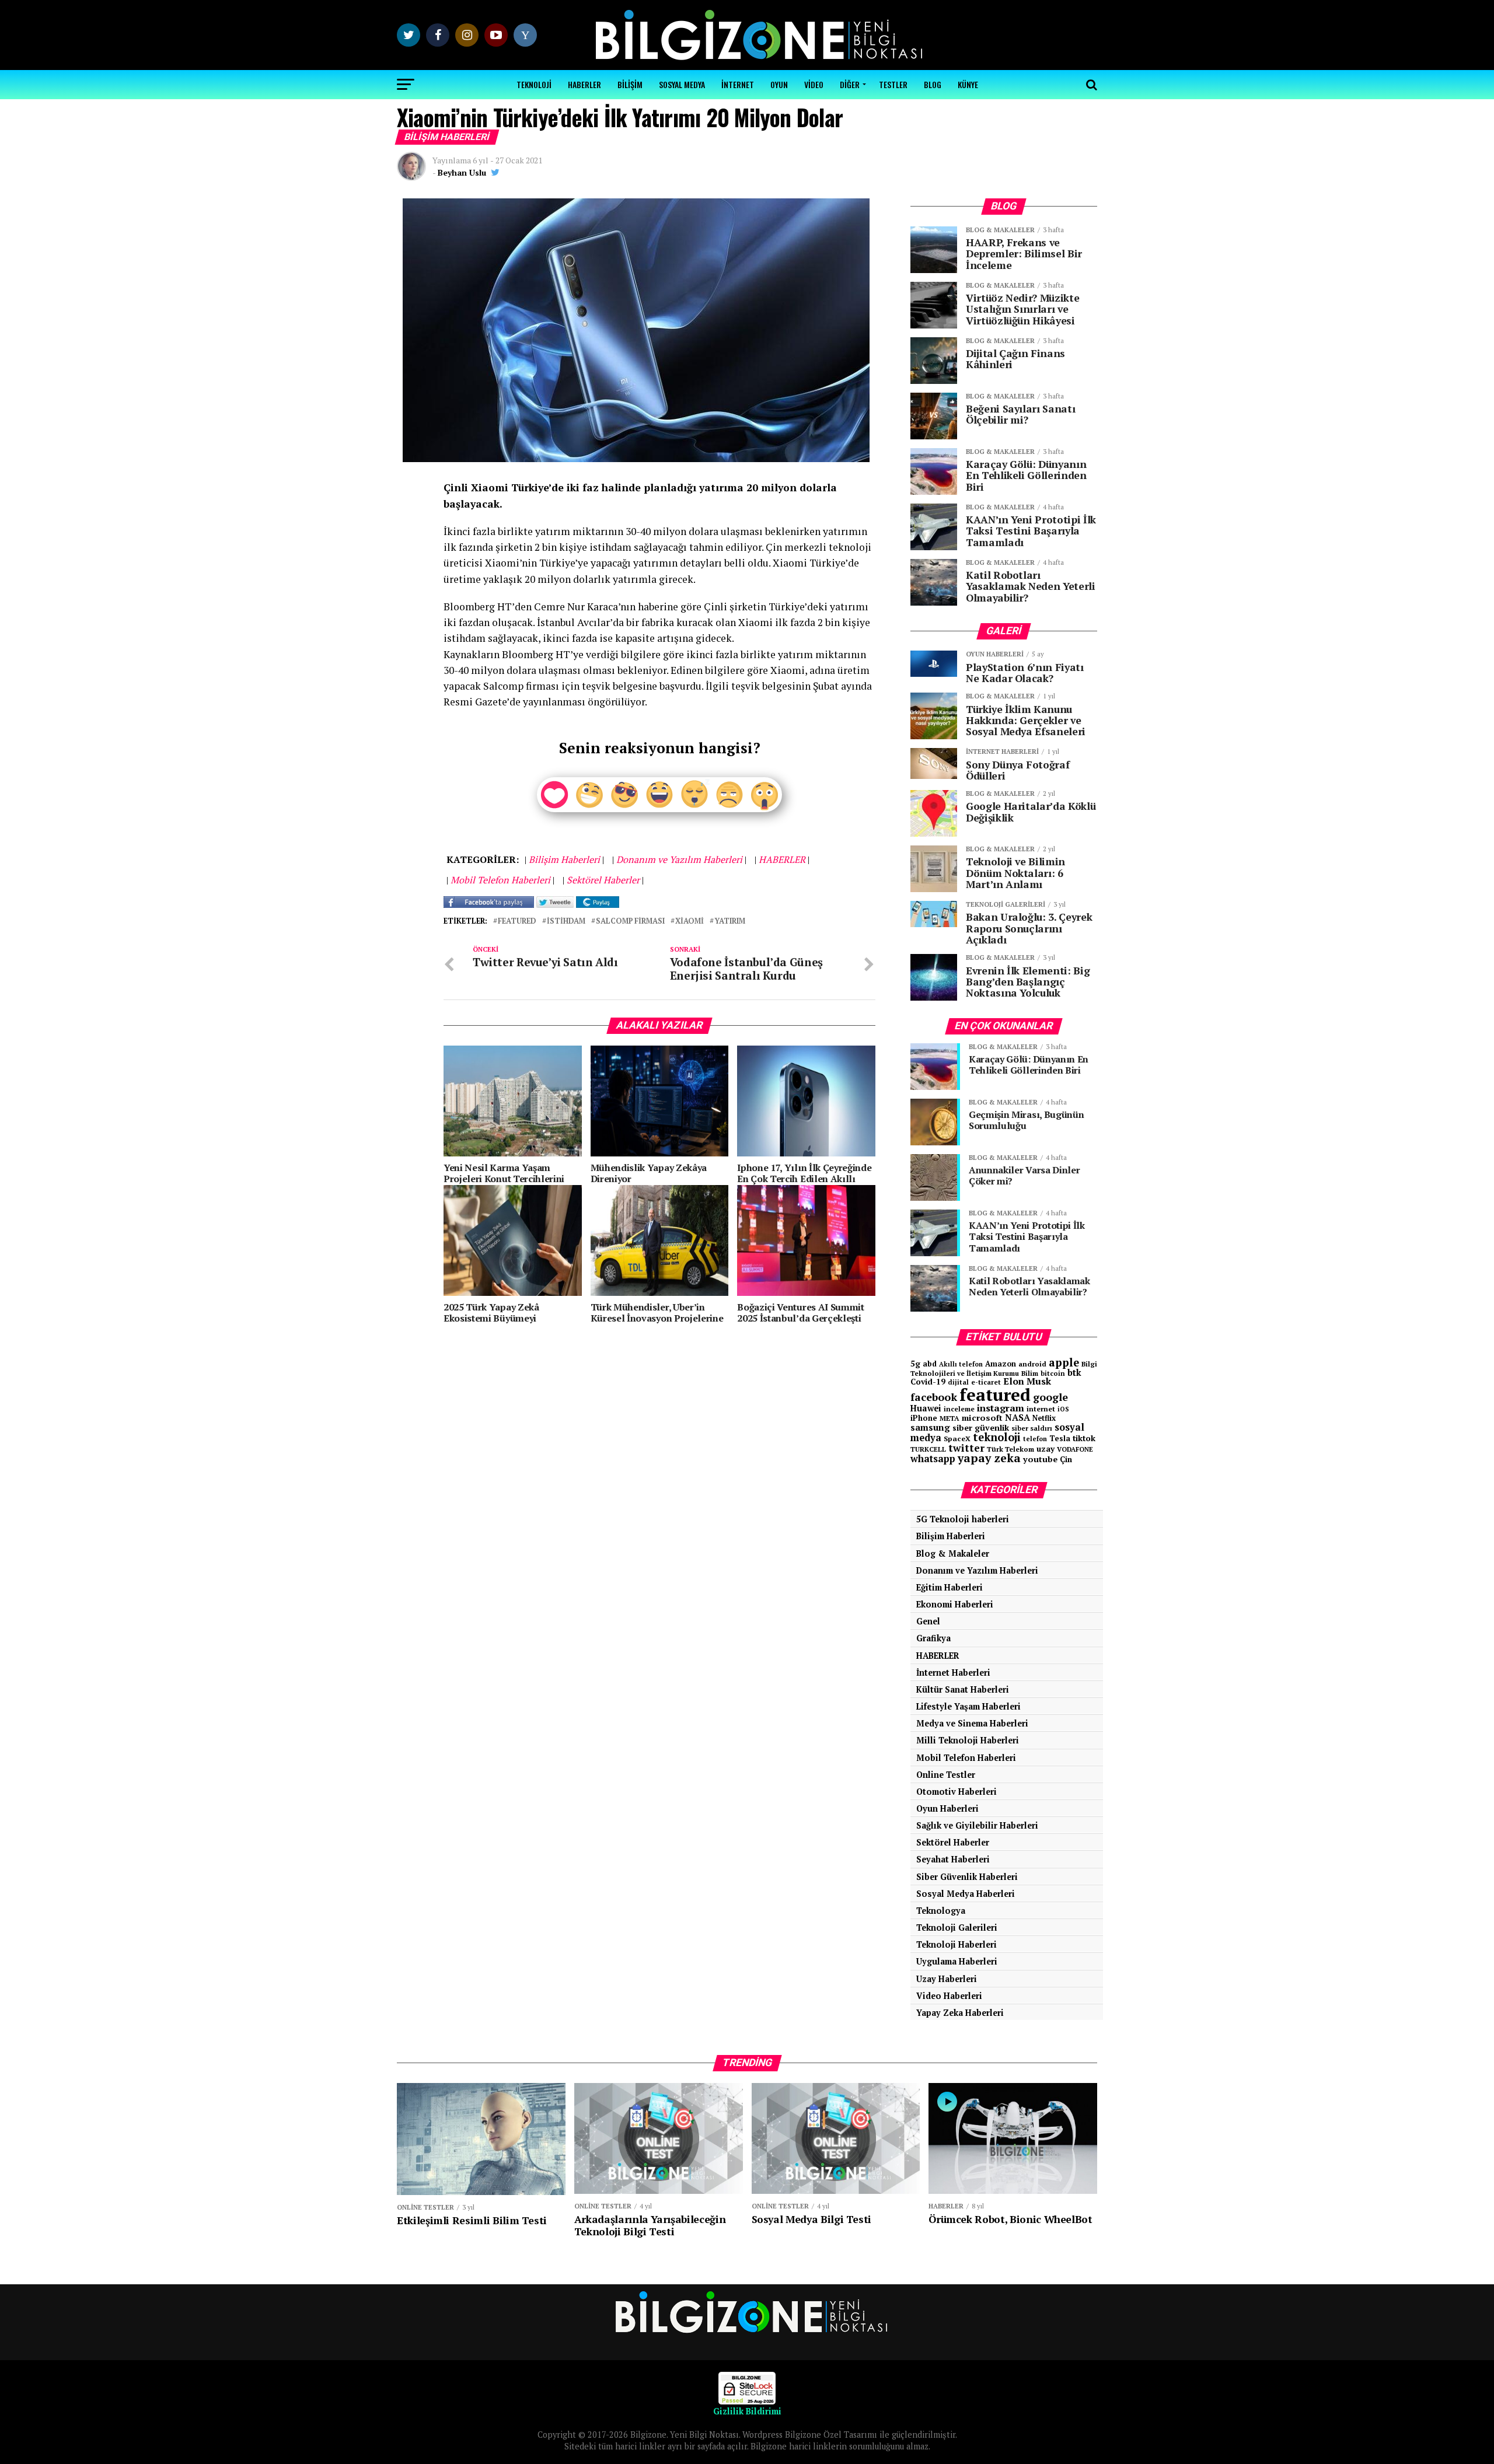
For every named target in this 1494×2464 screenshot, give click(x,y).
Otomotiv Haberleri (957, 1792)
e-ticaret (986, 1382)
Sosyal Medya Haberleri (966, 1894)
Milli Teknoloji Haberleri (968, 1740)
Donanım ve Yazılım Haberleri (977, 1570)
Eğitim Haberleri (950, 1587)
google (1050, 1397)
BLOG (933, 84)
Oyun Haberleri (947, 1808)
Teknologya (941, 1911)
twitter (966, 1448)
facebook (934, 1397)
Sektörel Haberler (953, 1842)
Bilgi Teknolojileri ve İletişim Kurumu (1004, 1369)
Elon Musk (1027, 1381)
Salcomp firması (630, 922)
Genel (928, 1621)
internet (1041, 1409)
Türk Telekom (1010, 1449)
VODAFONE (1075, 1449)
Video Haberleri (949, 1996)
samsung (930, 1427)
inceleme (959, 1409)
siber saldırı (1032, 1428)
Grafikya (933, 1638)
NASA (1017, 1417)
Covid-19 (928, 1382)
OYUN (779, 84)
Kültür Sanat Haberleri (963, 1689)
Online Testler (946, 1775)
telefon (1035, 1439)
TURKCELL (928, 1449)
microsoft (982, 1418)
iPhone (924, 1418)
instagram (1001, 1408)
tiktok (1084, 1438)
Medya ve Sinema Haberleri (972, 1723)
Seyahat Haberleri (953, 1859)
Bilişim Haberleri (951, 1536)
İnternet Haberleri (953, 1673)
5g (915, 1363)
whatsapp (933, 1459)
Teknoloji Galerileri (957, 1927)
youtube (1040, 1459)
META (950, 1418)
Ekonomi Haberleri (955, 1604)
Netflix (1044, 1418)
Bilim (1030, 1373)
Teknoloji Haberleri (957, 1944)
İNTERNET (738, 84)
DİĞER (850, 84)
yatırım (730, 922)
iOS (1063, 1409)
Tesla (1060, 1438)
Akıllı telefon (961, 1364)
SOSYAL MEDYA (682, 84)
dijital (958, 1382)
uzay (1046, 1449)
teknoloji (997, 1437)
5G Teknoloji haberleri (963, 1519)
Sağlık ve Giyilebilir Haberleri (977, 1825)
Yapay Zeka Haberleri (960, 2013)
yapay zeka (989, 1458)
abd (930, 1364)
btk (1074, 1372)
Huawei (926, 1408)
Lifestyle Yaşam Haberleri (968, 1706)
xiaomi (690, 922)
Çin (1066, 1459)
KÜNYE (968, 84)
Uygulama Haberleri (957, 1961)
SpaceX (957, 1438)
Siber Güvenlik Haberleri (967, 1877)
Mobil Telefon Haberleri (966, 1758)
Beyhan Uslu (462, 172)
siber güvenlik (981, 1427)
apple (1064, 1362)
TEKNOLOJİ (534, 84)
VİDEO (814, 84)
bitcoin (1053, 1373)
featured (517, 922)
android (1032, 1364)
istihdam (566, 922)
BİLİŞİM (630, 84)
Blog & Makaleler (953, 1553)
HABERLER (584, 84)
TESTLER (893, 84)
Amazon (1001, 1364)
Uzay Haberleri (947, 1979)
